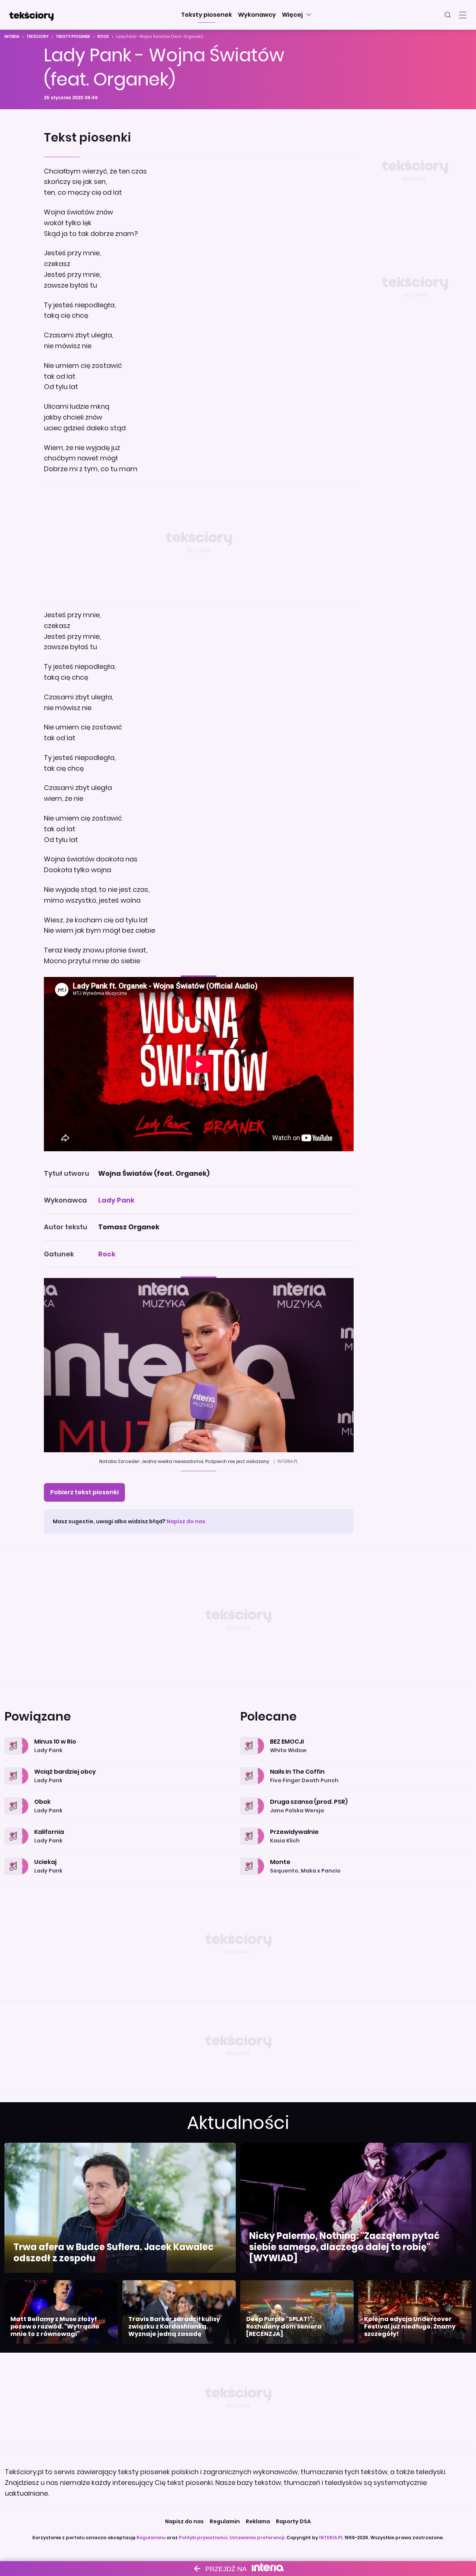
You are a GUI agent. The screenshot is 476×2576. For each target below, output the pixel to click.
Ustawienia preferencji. (257, 2538)
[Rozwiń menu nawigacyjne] (463, 15)
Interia (12, 37)
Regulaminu (151, 2538)
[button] (207, 15)
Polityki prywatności (203, 2538)
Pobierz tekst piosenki (84, 1492)
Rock (103, 37)
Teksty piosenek (73, 37)
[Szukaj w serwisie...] (448, 15)
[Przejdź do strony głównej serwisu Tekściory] (31, 15)
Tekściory (38, 37)
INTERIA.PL (331, 2538)
